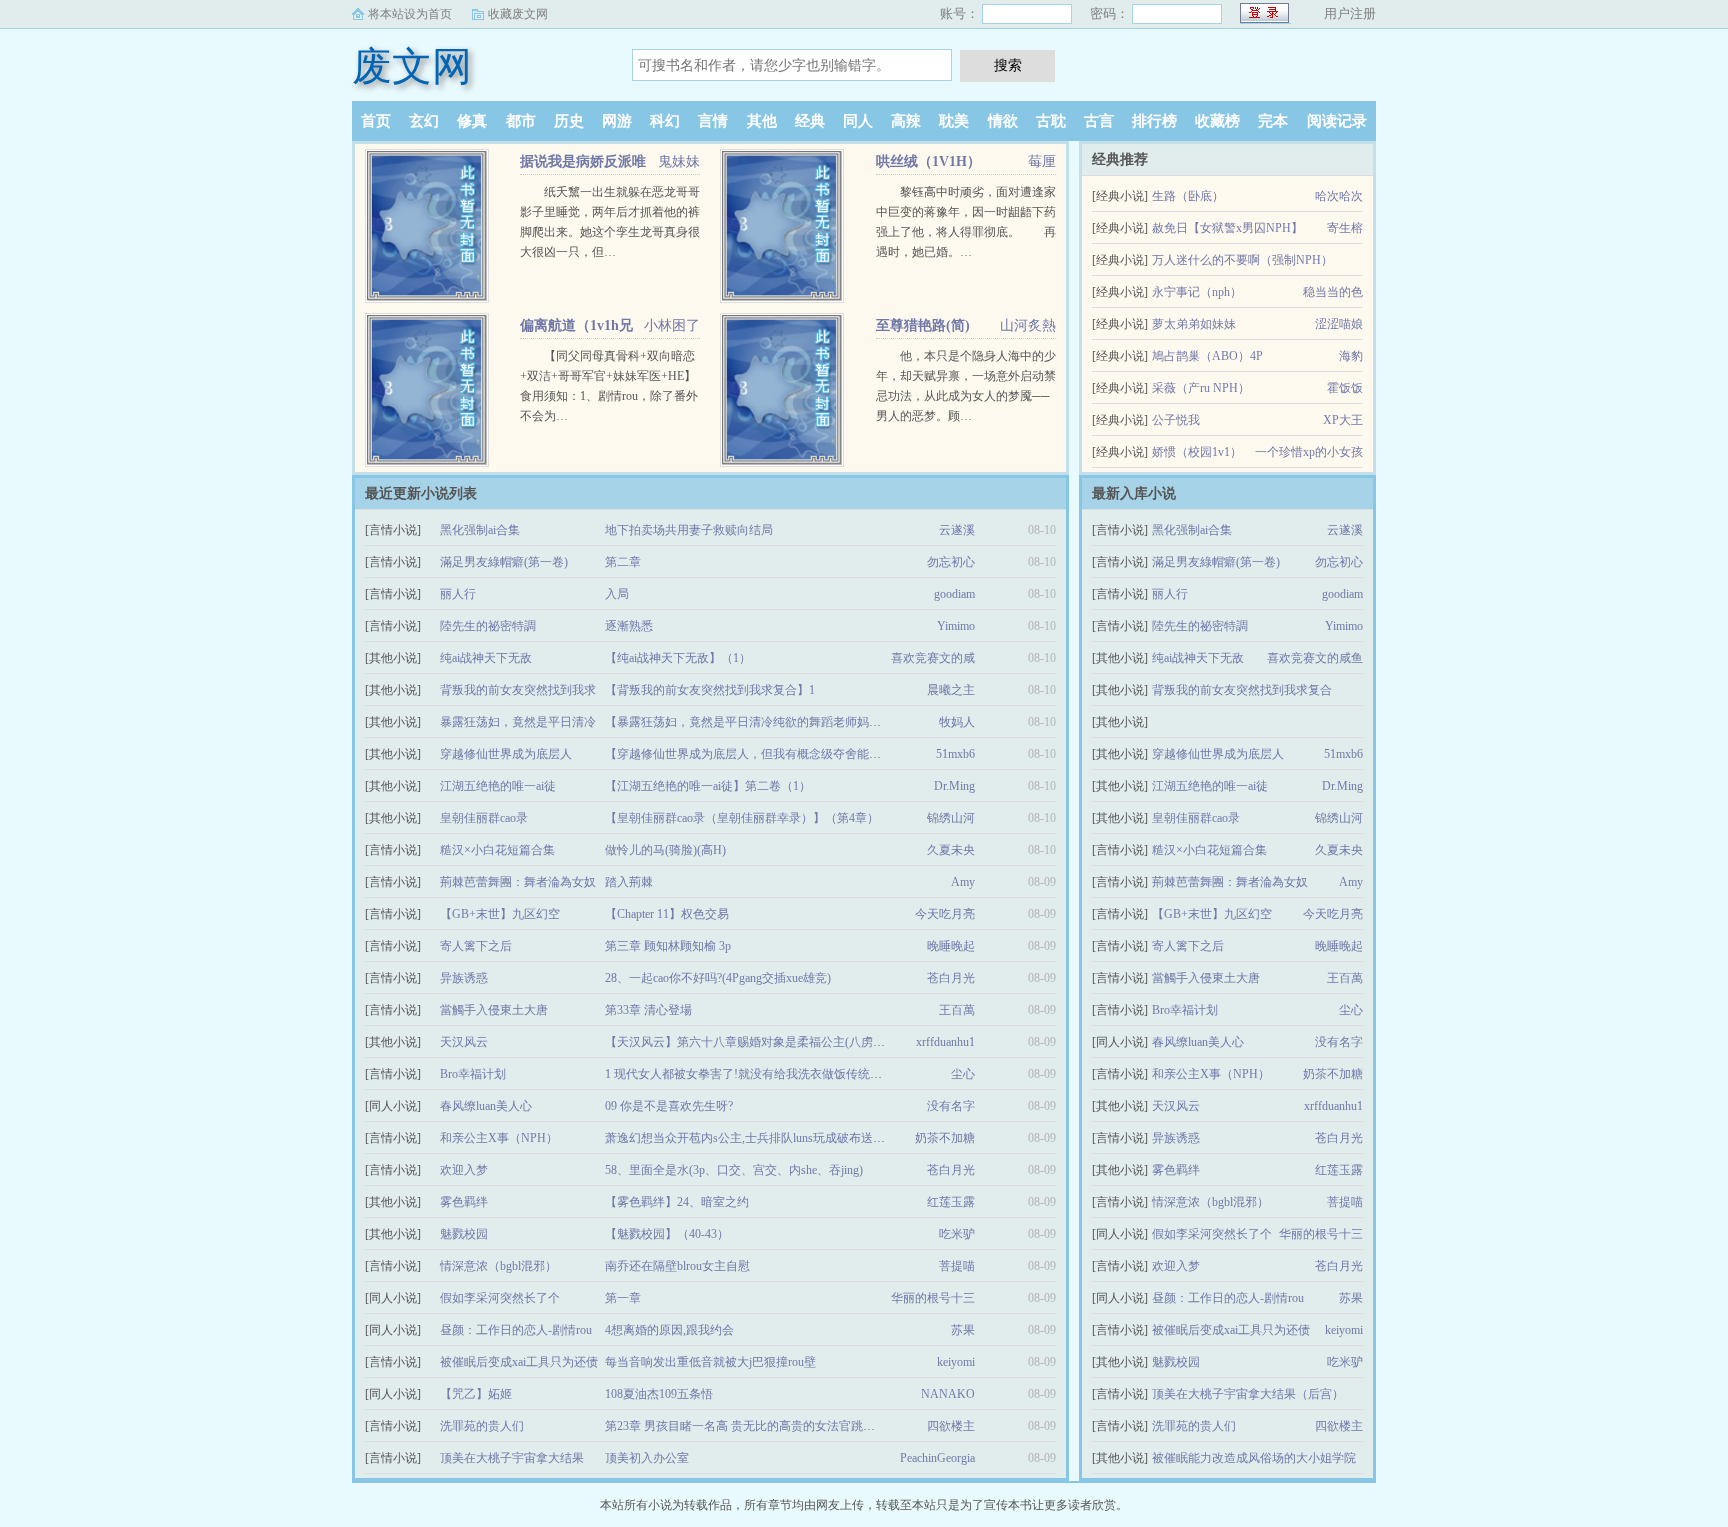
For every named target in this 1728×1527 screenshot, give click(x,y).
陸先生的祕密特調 (1200, 626)
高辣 (906, 121)
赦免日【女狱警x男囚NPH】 (1227, 228)
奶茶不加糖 (1333, 1074)
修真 (472, 121)
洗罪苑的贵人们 (1194, 1426)
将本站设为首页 (410, 14)
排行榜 (1154, 121)
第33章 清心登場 (648, 1010)
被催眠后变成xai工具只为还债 (1231, 1330)
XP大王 (1343, 420)
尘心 (1351, 1010)
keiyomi (1344, 1330)
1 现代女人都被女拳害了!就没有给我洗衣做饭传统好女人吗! (763, 1074)
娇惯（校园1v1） (1197, 452)
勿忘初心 (1339, 562)
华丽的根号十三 (1321, 1234)
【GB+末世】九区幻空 (1212, 914)
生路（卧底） (1188, 196)
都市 (521, 121)
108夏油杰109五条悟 (659, 1394)
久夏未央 (1339, 850)
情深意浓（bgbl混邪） (1210, 1202)
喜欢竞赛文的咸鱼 (1315, 658)
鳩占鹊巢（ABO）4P (1207, 356)
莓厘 (1042, 161)
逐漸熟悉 (629, 626)
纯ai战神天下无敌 (1198, 658)
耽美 (954, 121)
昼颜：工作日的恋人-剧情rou (1228, 1298)
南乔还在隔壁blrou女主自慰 (677, 1266)
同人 (858, 121)
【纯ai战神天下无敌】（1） (678, 658)
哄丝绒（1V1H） (928, 161)
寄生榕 (1345, 228)
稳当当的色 (1333, 292)
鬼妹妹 (679, 161)
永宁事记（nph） (1197, 292)
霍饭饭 (1345, 388)
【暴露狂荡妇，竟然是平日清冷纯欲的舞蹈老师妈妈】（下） (767, 722)
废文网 (412, 66)
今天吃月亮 (1333, 914)
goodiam (1342, 594)
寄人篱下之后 (1188, 946)
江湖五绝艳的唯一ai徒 (1210, 786)
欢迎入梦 (1176, 1266)
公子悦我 (1176, 420)
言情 (713, 121)
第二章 (623, 562)
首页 (376, 121)
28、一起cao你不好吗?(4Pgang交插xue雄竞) (718, 978)
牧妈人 (957, 722)
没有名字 (1339, 1042)
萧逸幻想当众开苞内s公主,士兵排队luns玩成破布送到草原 (757, 1138)
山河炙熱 (1028, 325)
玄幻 (424, 121)
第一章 (623, 1298)
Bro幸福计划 (1185, 1010)
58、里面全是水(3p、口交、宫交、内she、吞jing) (734, 1170)
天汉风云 (1176, 1106)
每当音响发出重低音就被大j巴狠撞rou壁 (710, 1362)
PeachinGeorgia (937, 1458)
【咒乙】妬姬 (476, 1394)
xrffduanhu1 (1333, 1106)
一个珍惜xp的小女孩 (1309, 452)
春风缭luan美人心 (1198, 1042)
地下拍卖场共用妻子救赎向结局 (689, 530)
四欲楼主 (1339, 1426)
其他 (762, 121)
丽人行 (1170, 594)
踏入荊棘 (629, 882)
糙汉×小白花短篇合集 (1209, 850)
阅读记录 (1337, 121)
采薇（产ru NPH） (1201, 388)
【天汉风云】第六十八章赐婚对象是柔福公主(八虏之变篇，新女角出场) (795, 1042)
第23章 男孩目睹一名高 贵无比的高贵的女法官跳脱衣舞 (752, 1426)
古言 (1099, 121)
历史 (569, 121)
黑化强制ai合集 (1192, 530)
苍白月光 (1339, 1138)
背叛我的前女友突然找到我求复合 (1242, 690)
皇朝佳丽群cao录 (1196, 818)
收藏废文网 (518, 14)
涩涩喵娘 (1339, 324)
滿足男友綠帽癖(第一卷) (1216, 562)
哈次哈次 (1339, 196)
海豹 (1351, 356)
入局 (617, 594)
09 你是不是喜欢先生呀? (669, 1106)
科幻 (665, 121)
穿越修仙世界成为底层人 (1218, 754)
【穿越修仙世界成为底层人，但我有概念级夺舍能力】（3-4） (769, 754)
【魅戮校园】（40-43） (667, 1234)
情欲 (1003, 121)
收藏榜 (1217, 121)
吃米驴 (1345, 1362)
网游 (617, 121)
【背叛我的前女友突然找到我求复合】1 (710, 690)
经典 (810, 121)
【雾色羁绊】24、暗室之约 (677, 1202)
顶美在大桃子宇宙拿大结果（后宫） (1248, 1394)
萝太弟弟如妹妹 (1194, 324)
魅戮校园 (1176, 1362)
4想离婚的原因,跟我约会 (669, 1330)
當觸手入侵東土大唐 (1206, 978)
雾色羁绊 (1176, 1170)
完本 (1273, 121)
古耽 (1051, 121)
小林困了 (672, 325)
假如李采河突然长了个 (1212, 1234)
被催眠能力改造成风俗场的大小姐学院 (1254, 1458)
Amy (1351, 882)
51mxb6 (1343, 754)
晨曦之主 (951, 690)
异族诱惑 (1176, 1138)
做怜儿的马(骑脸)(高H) (665, 850)
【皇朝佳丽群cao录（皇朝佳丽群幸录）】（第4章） (742, 818)
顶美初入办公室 (647, 1458)
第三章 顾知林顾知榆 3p (668, 946)
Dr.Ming (1342, 786)
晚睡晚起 (1339, 946)
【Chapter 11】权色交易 (667, 914)
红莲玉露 (1339, 1170)
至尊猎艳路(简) (923, 325)
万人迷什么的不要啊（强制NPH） (1242, 260)
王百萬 (1345, 978)
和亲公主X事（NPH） (1211, 1074)
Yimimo (1344, 626)
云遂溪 (1345, 530)
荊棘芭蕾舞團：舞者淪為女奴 (1230, 882)
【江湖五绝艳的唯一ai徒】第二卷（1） (708, 786)
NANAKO (948, 1394)
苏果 (1351, 1298)
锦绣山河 (1339, 818)
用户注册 (1350, 13)
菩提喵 (1345, 1202)
